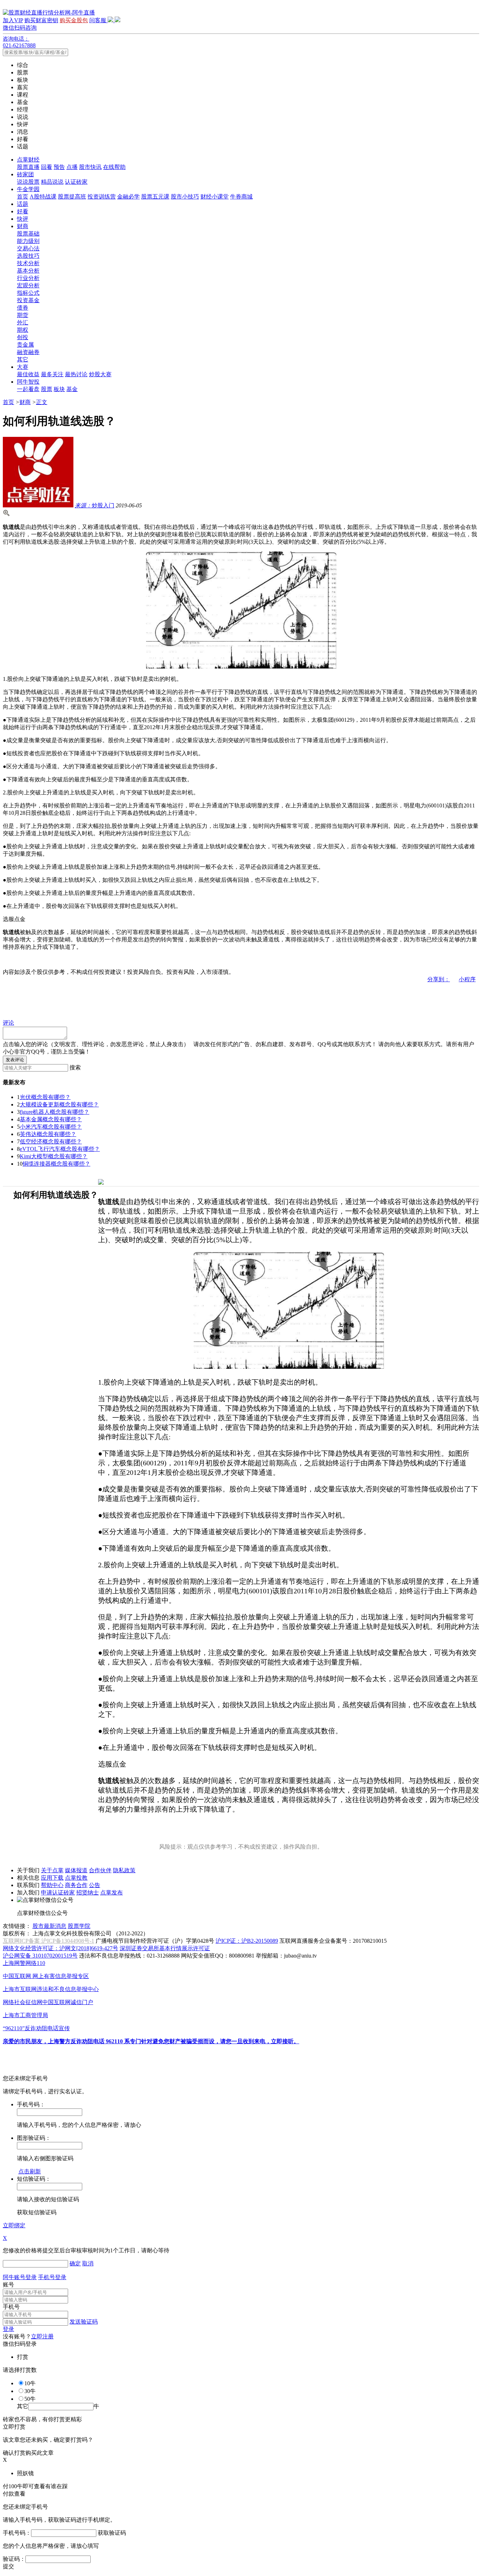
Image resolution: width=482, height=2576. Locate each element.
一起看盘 (28, 389)
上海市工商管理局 (25, 2015)
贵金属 (25, 345)
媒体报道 (76, 1870)
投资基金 (28, 300)
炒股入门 (95, 505)
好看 (23, 211)
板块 (59, 389)
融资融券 (28, 352)
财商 (23, 226)
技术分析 (28, 263)
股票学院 (79, 1926)
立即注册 (42, 2336)
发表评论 (15, 1060)
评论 (8, 1023)
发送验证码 (84, 2322)
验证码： (14, 2559)
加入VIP (13, 20)
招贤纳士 (88, 1893)
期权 (23, 330)
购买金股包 (74, 20)
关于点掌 (52, 1870)
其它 (23, 359)
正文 (42, 402)
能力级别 (28, 241)
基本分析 (28, 271)
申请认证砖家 (58, 1893)
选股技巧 (28, 256)
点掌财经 (28, 160)
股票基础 (28, 234)
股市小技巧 (185, 197)
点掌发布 (112, 1893)
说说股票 (28, 182)
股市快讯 (90, 167)
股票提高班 (72, 197)
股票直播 (28, 167)
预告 (59, 167)
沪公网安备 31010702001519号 (40, 1956)
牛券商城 (241, 197)
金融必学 (128, 197)
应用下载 (52, 1878)
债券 (23, 308)
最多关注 (52, 374)
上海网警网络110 (24, 1963)
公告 (95, 1885)
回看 (47, 167)
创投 (23, 337)
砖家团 (25, 174)
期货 (23, 315)
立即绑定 (14, 2225)
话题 (23, 204)
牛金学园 (28, 189)
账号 (8, 2285)
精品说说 (52, 182)
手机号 (11, 2307)
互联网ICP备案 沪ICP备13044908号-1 (49, 1941)
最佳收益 (28, 374)
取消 (88, 2263)
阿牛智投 (28, 382)
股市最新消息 (49, 1926)
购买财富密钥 (41, 20)
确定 (75, 2263)
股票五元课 (155, 197)
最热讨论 (76, 374)
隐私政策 (124, 1870)
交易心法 (28, 248)
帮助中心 (52, 1885)
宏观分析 (28, 285)
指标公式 (28, 293)
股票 (47, 389)
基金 (72, 389)
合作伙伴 (100, 1870)
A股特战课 (43, 197)
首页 (23, 197)
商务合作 (76, 1885)
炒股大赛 (100, 374)
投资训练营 (102, 197)
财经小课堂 (215, 197)
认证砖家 (76, 182)
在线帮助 (114, 167)
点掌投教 (76, 1878)
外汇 (23, 322)
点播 (72, 167)
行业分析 (28, 278)
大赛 (23, 367)
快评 (23, 219)
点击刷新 (30, 2171)
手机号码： (17, 2533)
